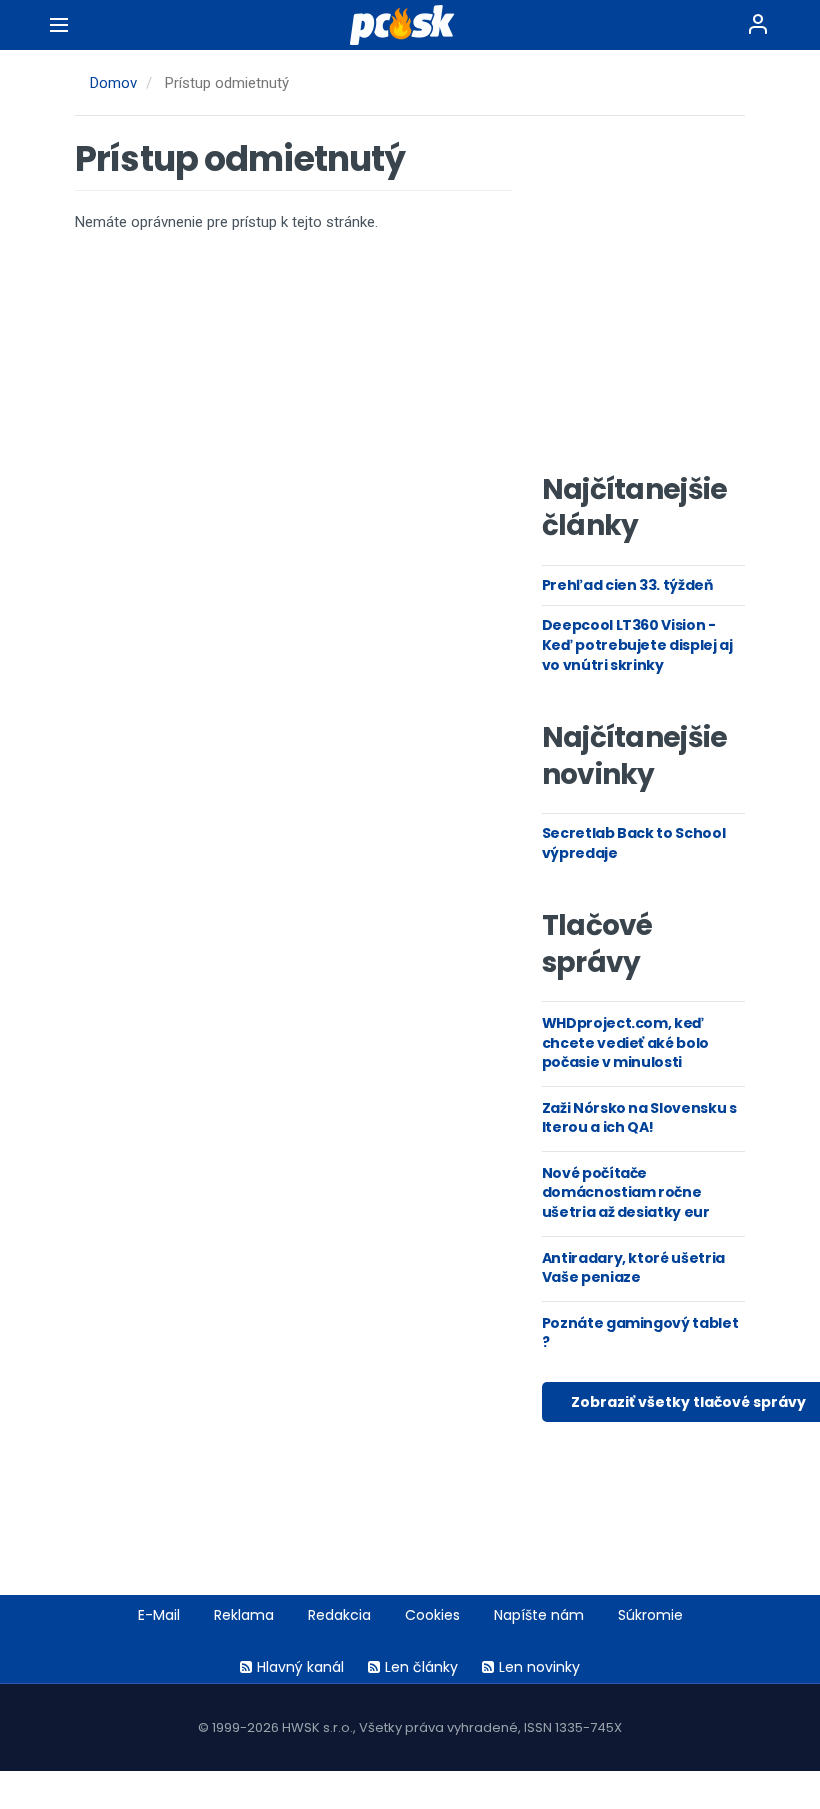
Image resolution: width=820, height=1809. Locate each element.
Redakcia (339, 1615)
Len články (421, 1667)
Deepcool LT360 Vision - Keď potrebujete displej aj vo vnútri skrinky (637, 644)
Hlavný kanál (300, 1667)
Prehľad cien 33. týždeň (627, 585)
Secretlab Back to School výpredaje (634, 843)
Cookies (432, 1615)
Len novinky (539, 1667)
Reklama (244, 1615)
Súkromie (650, 1615)
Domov (113, 83)
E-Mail (159, 1615)
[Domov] (410, 25)
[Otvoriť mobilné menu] (59, 25)
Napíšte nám (539, 1615)
